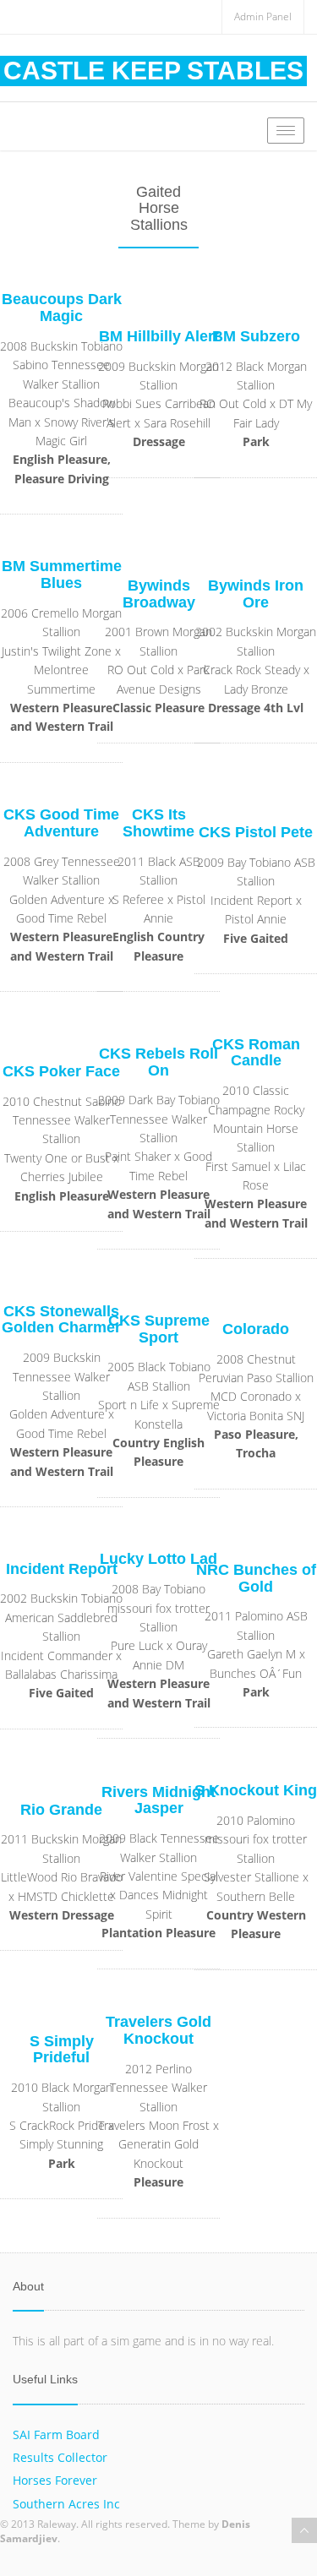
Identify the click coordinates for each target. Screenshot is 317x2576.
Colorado (256, 1329)
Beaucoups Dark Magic (62, 308)
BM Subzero (256, 336)
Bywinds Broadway (159, 594)
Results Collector (60, 2457)
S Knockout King (256, 1790)
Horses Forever (55, 2480)
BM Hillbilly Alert (159, 336)
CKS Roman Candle (256, 1053)
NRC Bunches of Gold (256, 1578)
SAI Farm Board (56, 2434)
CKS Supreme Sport (159, 1329)
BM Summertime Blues (62, 575)
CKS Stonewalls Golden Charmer (61, 1320)
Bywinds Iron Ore (256, 594)
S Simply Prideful (62, 2050)
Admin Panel (263, 16)
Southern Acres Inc (66, 2504)
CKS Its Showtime (158, 823)
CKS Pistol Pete (256, 832)
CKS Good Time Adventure (61, 823)
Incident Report (62, 1569)
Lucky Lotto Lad (158, 1559)
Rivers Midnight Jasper (158, 1800)
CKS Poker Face (61, 1071)
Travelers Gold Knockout (158, 2030)
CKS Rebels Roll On (158, 1062)
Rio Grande (61, 1810)
